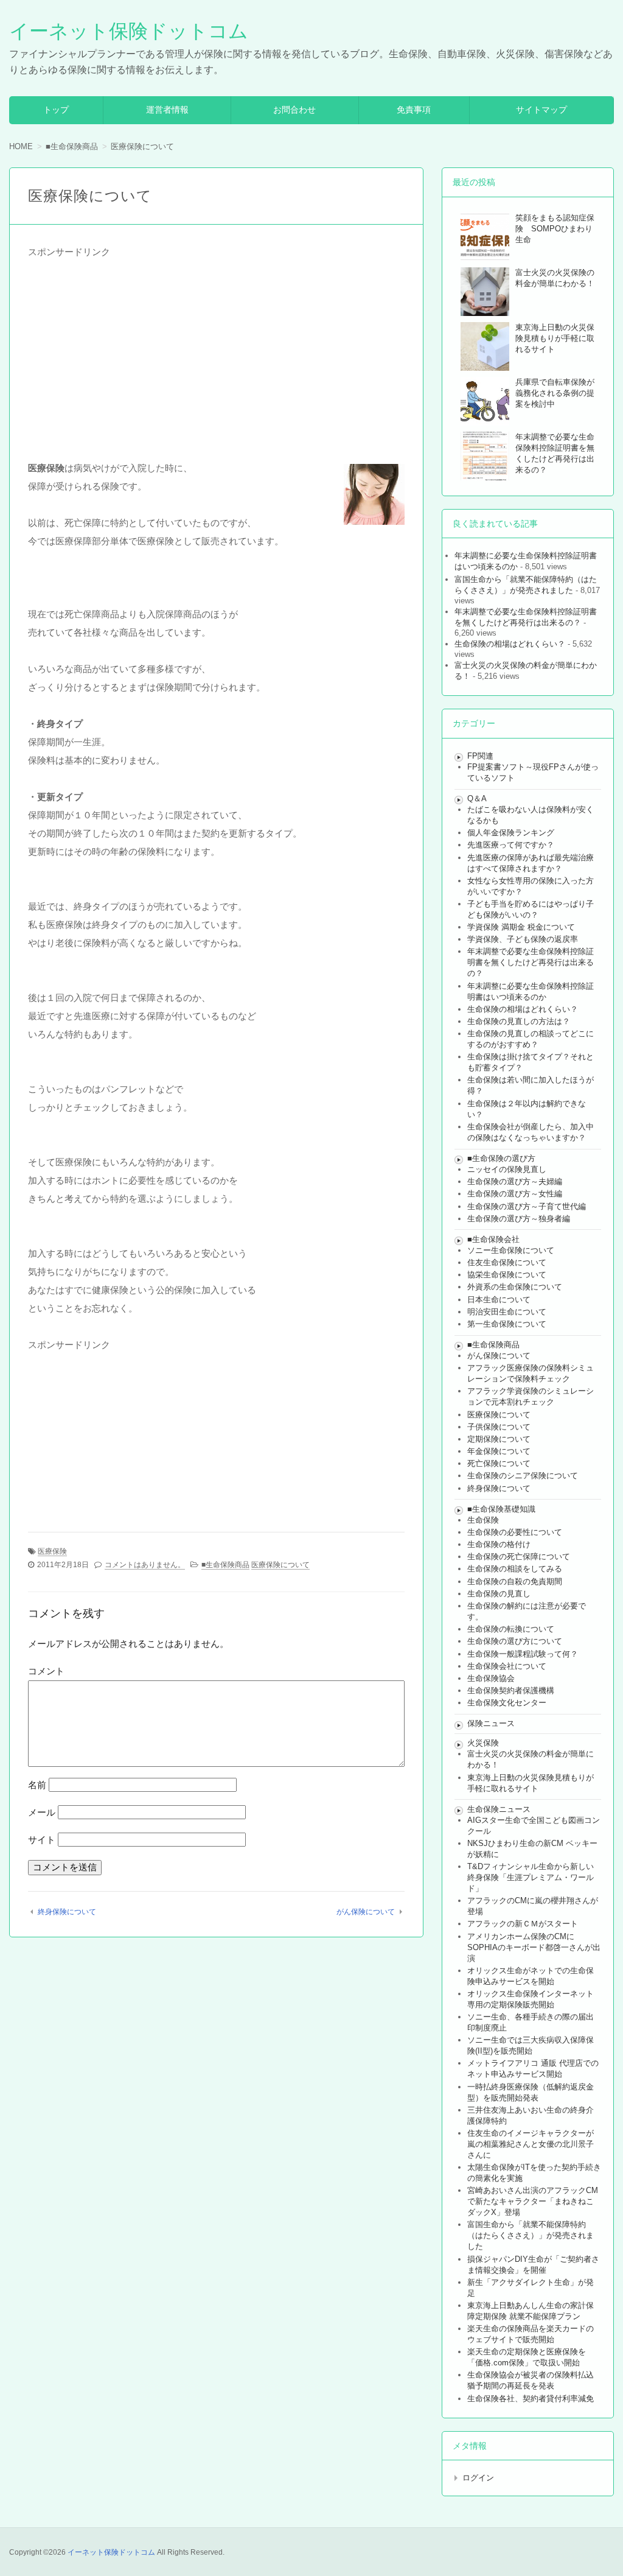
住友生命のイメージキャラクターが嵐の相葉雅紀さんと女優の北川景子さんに (531, 2144)
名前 (37, 1785)
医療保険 (52, 1551)
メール (42, 1812)
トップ (56, 110)
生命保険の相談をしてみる (515, 1569)
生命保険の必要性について (515, 1532)
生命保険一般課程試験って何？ (523, 1654)
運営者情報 (167, 110)
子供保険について (499, 1427)
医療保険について (280, 1565)
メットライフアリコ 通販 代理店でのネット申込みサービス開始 (533, 2069)
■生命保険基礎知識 (501, 1509)
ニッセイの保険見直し (507, 1169)
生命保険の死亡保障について (519, 1556)
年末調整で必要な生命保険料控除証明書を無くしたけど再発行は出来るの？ (531, 962)
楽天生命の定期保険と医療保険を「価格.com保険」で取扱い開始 (527, 2357)
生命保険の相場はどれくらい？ (510, 644)
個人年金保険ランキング (511, 833)
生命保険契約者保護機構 (511, 1690)
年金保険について (499, 1451)
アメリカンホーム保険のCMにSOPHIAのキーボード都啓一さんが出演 (534, 1947)
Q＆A (477, 798)
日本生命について (499, 1300)
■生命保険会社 (493, 1239)
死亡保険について (499, 1463)
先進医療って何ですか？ (511, 845)
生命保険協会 (491, 1678)
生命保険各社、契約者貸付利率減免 (531, 2399)
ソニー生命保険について (511, 1250)
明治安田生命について (507, 1312)
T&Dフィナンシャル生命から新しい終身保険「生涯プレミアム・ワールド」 (531, 1877)
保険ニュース (491, 1723)
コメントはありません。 (145, 1565)
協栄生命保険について (507, 1275)
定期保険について (499, 1439)
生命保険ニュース (499, 1809)
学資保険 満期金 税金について (521, 927)
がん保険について (366, 1912)
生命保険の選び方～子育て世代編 (527, 1206)
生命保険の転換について (511, 1629)
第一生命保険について (507, 1324)
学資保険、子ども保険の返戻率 (523, 939)
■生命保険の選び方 (501, 1158)
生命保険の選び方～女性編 (515, 1194)
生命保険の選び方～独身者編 (519, 1219)
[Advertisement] (216, 346)
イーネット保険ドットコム (129, 31)
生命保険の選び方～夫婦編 (515, 1181)
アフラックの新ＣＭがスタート (523, 1924)
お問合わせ (294, 110)
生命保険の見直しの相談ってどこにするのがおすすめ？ (531, 1039)
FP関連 (480, 756)
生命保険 (483, 1520)
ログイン (478, 2478)
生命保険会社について (507, 1666)
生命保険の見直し (499, 1594)
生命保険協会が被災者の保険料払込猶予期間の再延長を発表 (531, 2380)
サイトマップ (541, 110)
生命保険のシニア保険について (523, 1476)
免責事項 (414, 110)
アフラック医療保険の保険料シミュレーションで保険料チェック (531, 1373)
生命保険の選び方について (515, 1641)
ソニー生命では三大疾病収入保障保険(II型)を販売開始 (531, 2045)
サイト (42, 1840)
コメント (46, 1671)
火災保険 (483, 1743)
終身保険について (67, 1912)
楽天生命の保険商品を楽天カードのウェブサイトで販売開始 (531, 2334)
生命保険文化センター (507, 1703)
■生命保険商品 (225, 1565)
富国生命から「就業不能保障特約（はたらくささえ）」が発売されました (531, 2235)
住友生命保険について (507, 1262)
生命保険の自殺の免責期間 (515, 1581)
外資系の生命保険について (515, 1287)
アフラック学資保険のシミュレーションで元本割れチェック (531, 1396)
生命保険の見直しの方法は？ (519, 1021)
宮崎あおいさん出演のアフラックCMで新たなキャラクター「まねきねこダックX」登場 (533, 2201)
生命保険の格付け (499, 1544)
